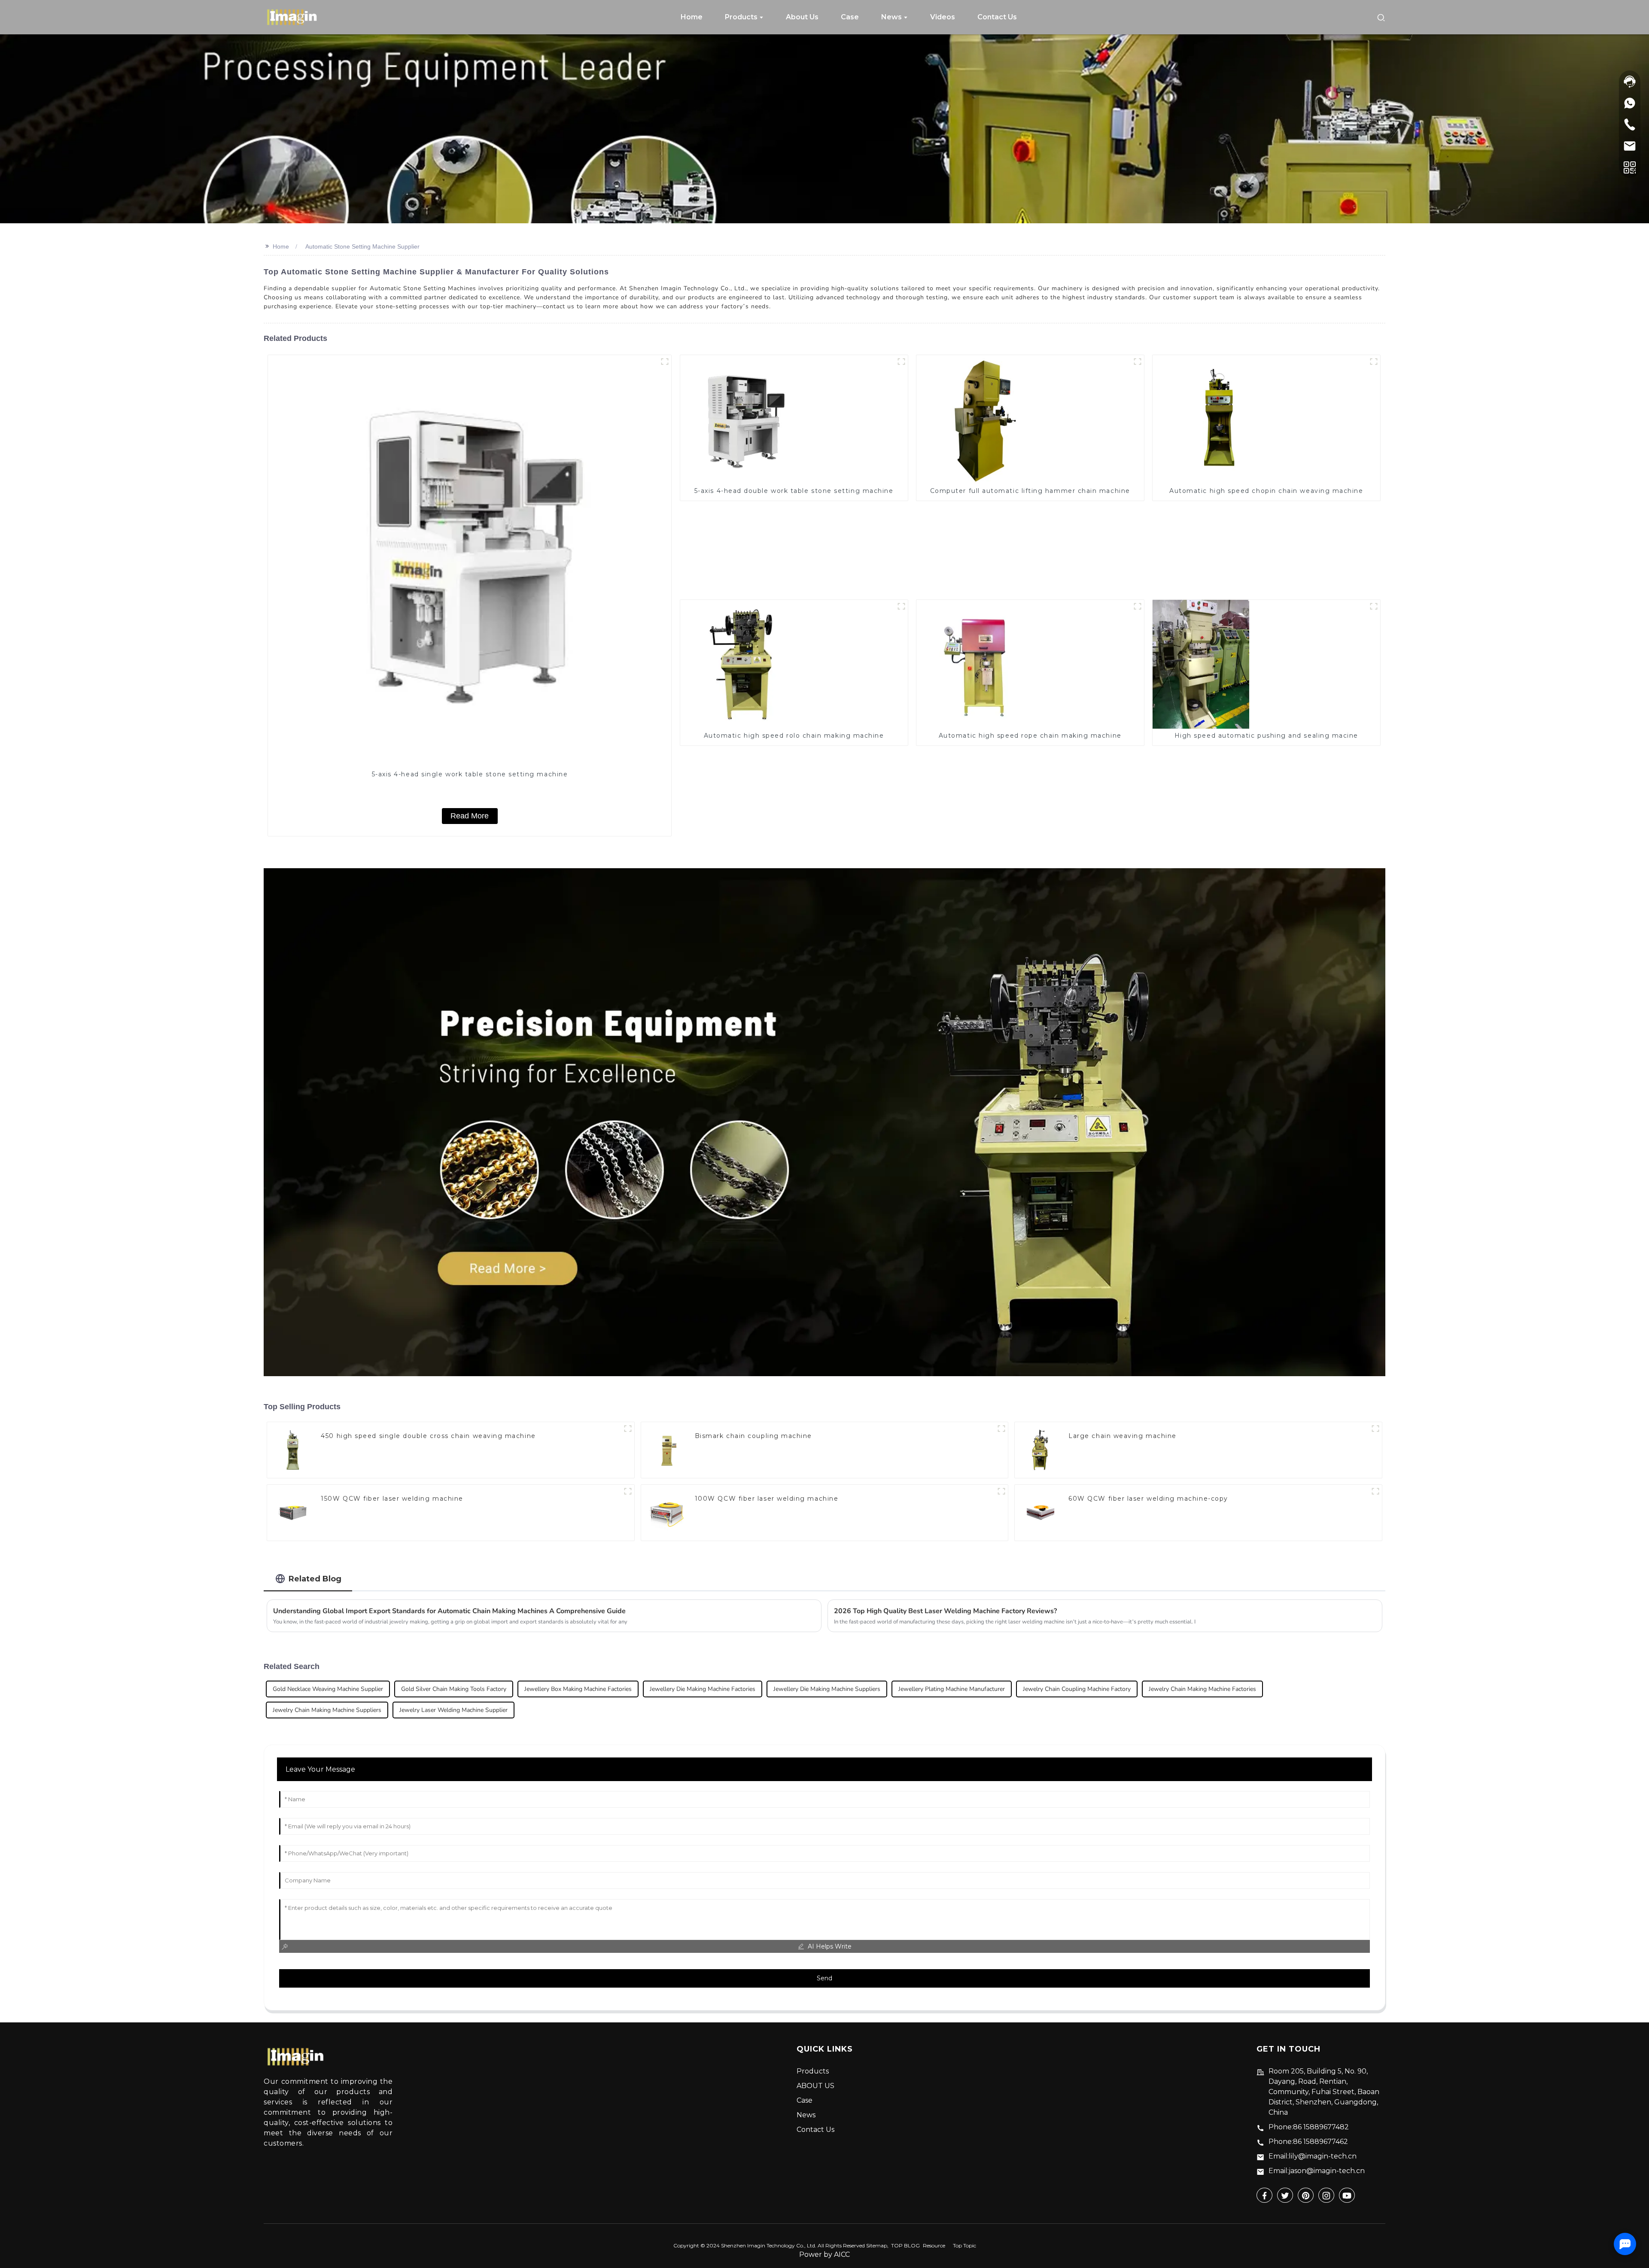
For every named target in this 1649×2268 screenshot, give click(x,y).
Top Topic (964, 2245)
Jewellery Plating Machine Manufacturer (952, 1689)
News (806, 2115)
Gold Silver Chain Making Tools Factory (454, 1689)
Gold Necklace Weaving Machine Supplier (328, 1689)
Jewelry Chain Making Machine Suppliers (327, 1710)
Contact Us (815, 2130)
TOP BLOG (905, 2245)
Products (813, 2071)
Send (824, 1978)
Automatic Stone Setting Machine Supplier (362, 246)
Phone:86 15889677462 (1308, 2142)
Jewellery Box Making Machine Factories (578, 1689)
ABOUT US (815, 2086)
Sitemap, (878, 2245)
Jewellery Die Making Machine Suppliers (827, 1689)
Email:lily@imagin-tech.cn (1313, 2156)
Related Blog (315, 1579)
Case (805, 2100)
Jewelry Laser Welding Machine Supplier (453, 1710)
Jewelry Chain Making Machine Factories (1202, 1689)
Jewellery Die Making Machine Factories (703, 1689)
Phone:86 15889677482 (1309, 2127)
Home (281, 246)
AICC (842, 2254)
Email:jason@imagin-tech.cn (1317, 2171)
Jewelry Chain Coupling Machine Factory (1077, 1689)
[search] (1381, 17)
